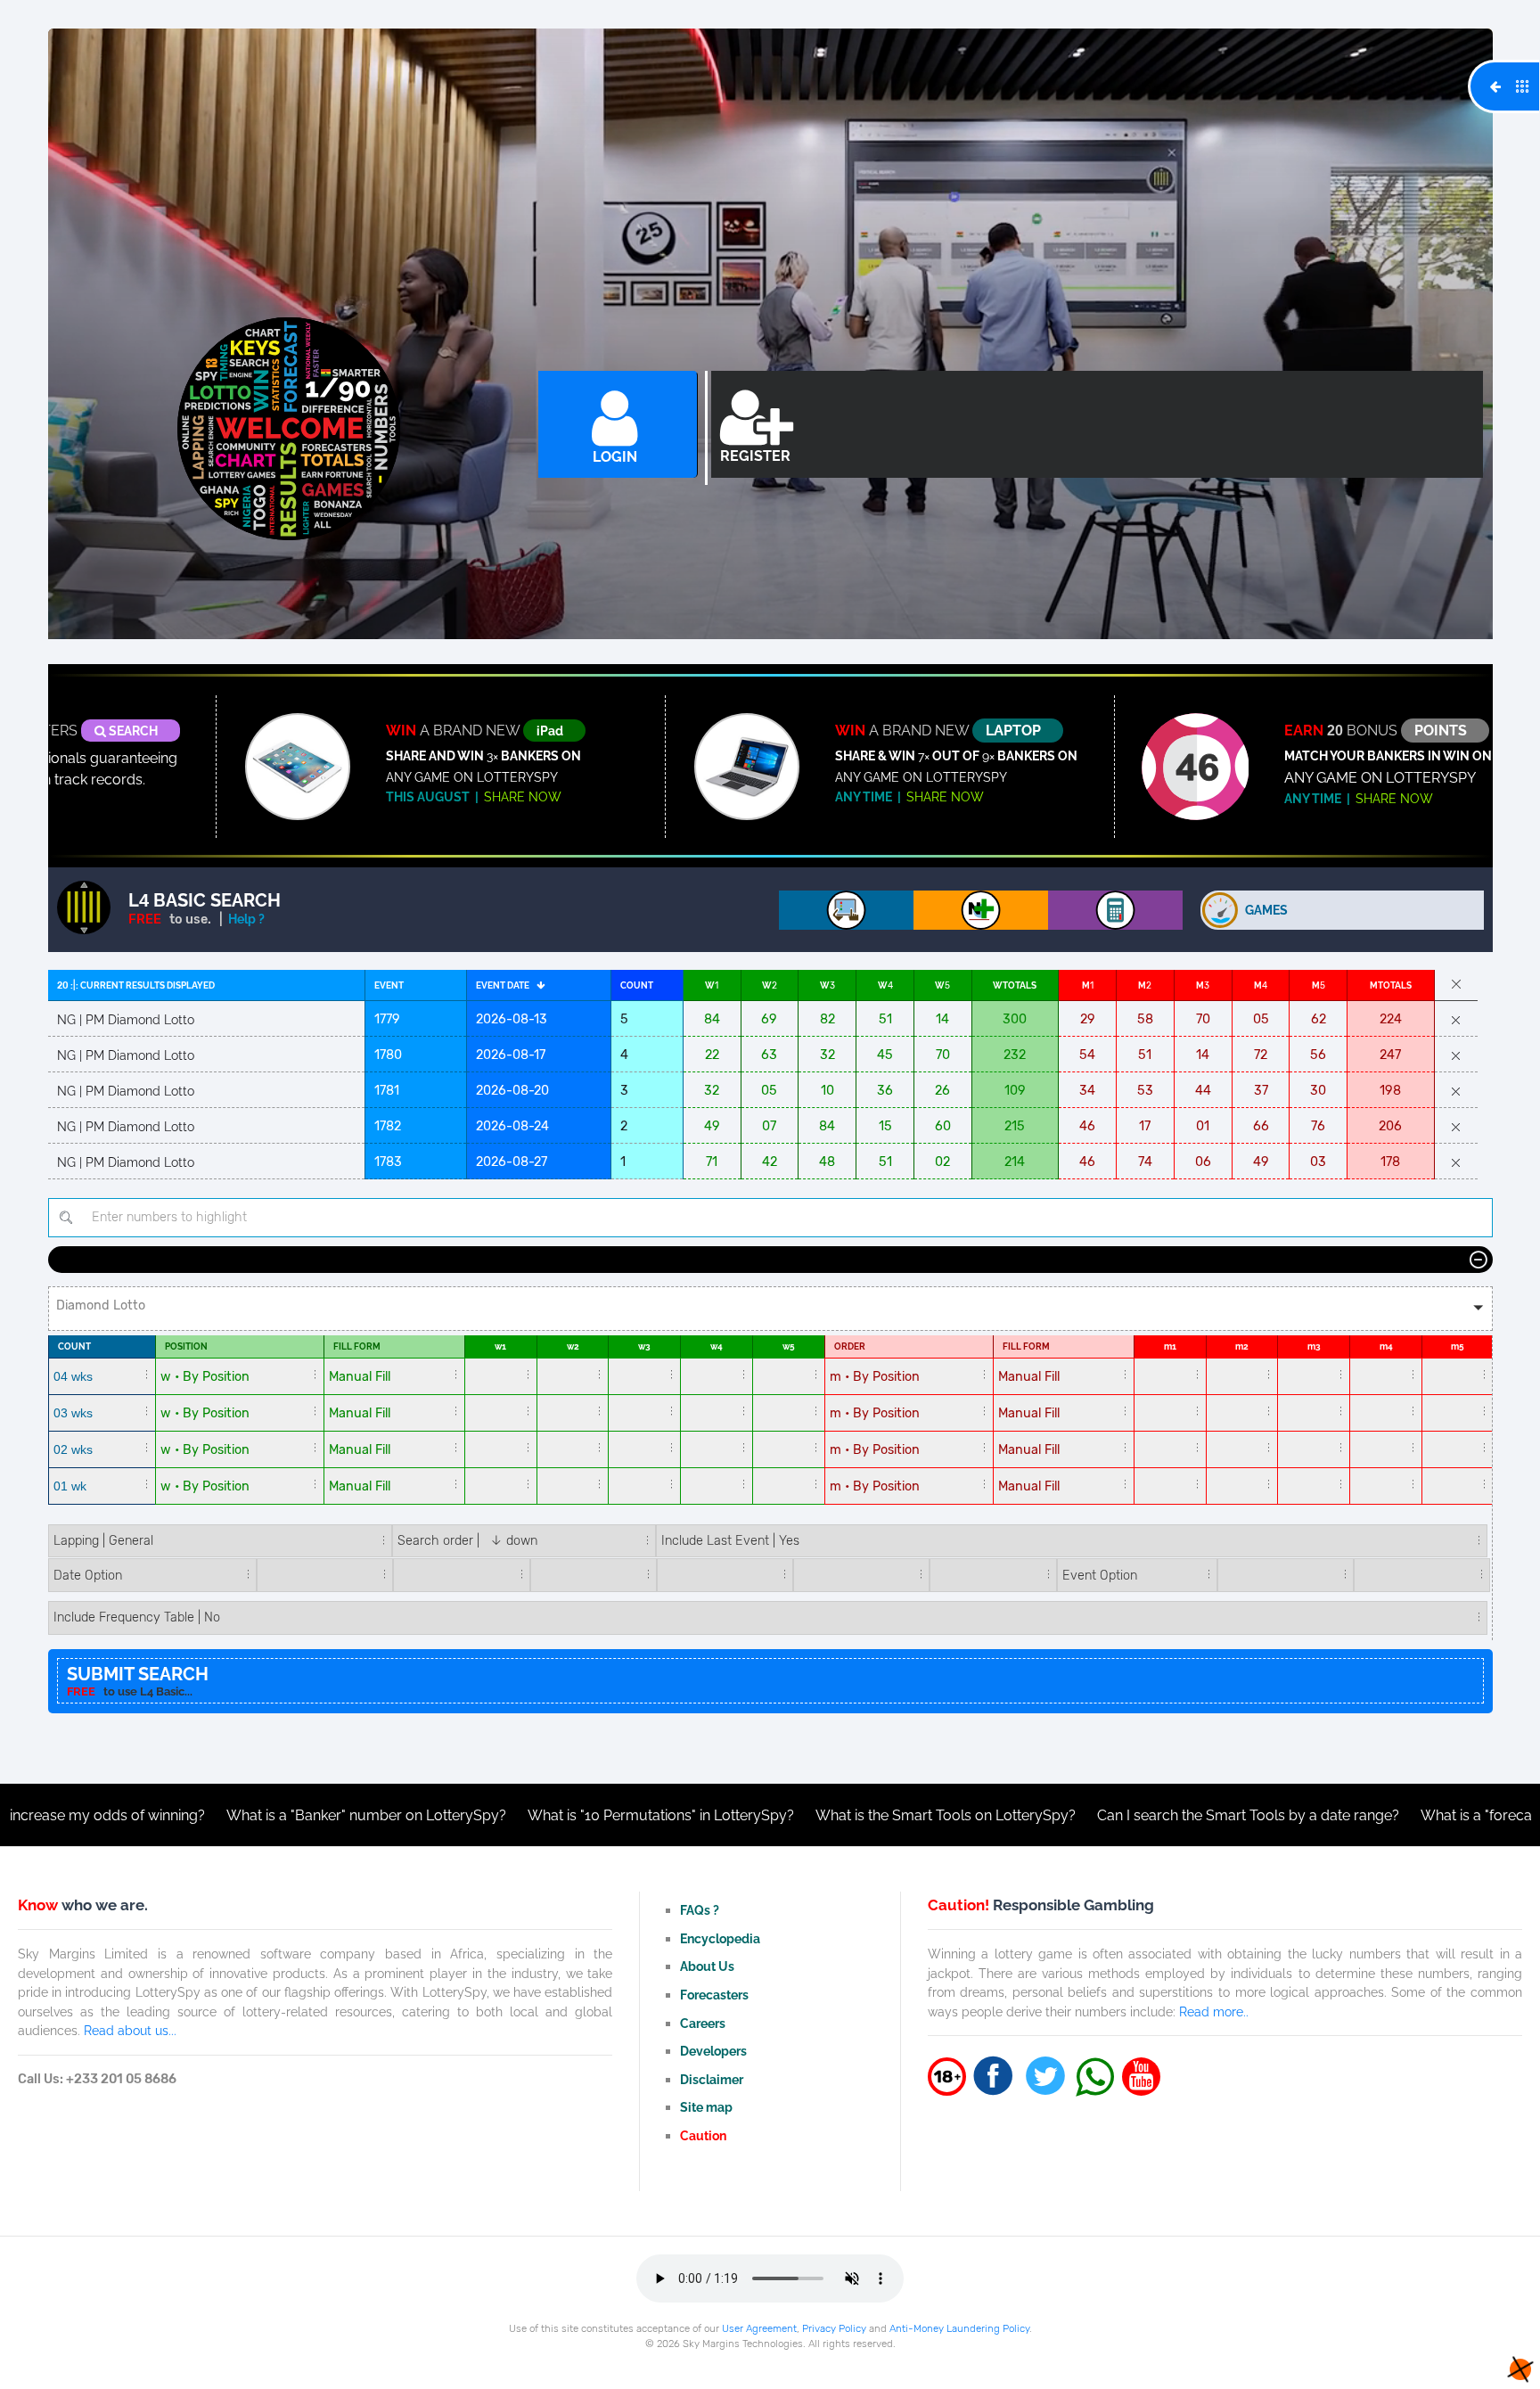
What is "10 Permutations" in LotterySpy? (522, 1815)
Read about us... (130, 2030)
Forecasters (714, 1995)
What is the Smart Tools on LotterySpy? (807, 1815)
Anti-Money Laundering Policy (959, 2328)
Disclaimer (712, 2079)
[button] (770, 1309)
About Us (707, 1966)
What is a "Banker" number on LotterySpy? (227, 1815)
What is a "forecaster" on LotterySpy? (1404, 1815)
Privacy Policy (834, 2328)
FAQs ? (700, 1910)
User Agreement (759, 2328)
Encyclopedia (720, 1938)
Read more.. (1214, 2011)
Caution (703, 2135)
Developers (713, 2051)
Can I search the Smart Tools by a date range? (1109, 1815)
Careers (703, 2023)
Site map (706, 2107)
